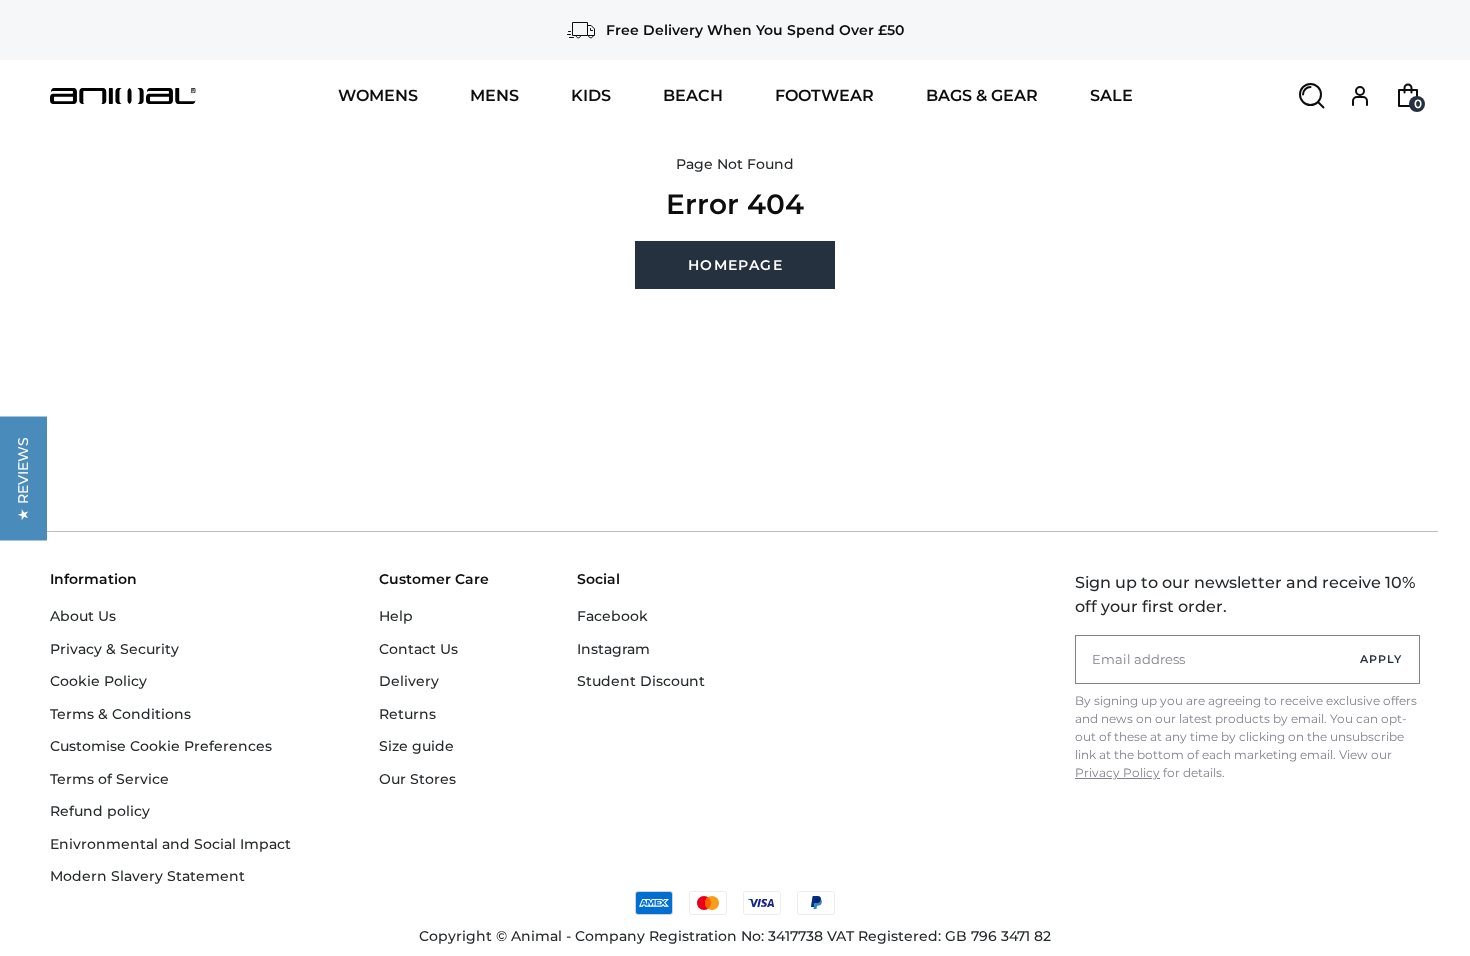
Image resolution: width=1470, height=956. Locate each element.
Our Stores (417, 779)
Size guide (416, 746)
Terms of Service (109, 779)
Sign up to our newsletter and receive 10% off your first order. (1245, 594)
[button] (23, 478)
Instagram (613, 649)
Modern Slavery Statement (147, 876)
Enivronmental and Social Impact (170, 844)
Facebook (612, 616)
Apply (1381, 659)
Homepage (735, 265)
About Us (83, 616)
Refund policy (100, 811)
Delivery (409, 681)
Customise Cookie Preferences (161, 746)
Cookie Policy (98, 681)
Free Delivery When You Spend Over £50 (755, 30)
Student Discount (641, 681)
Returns (407, 714)
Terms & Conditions (120, 714)
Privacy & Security (114, 649)
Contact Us (418, 649)
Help (396, 616)
